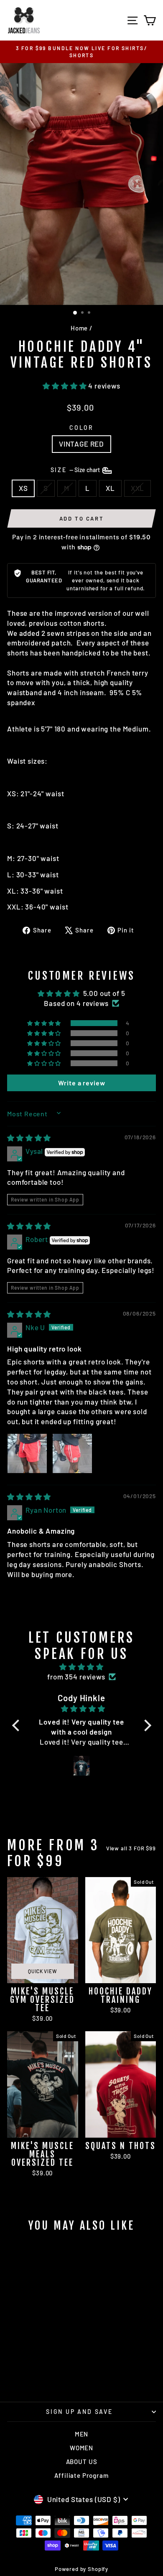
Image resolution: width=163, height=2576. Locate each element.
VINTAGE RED (81, 444)
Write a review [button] (82, 1083)
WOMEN (81, 2448)
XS (23, 488)
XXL (138, 488)
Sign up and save (79, 2412)
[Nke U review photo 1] (27, 1453)
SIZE (76, 470)
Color (81, 428)
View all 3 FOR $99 (131, 1848)
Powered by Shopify (81, 2569)
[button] (65, 386)
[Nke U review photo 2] (72, 1453)
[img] (29, 1138)
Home (79, 328)
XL (110, 488)
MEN (82, 2434)
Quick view (42, 1971)
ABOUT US (82, 2462)
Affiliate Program (81, 2475)
